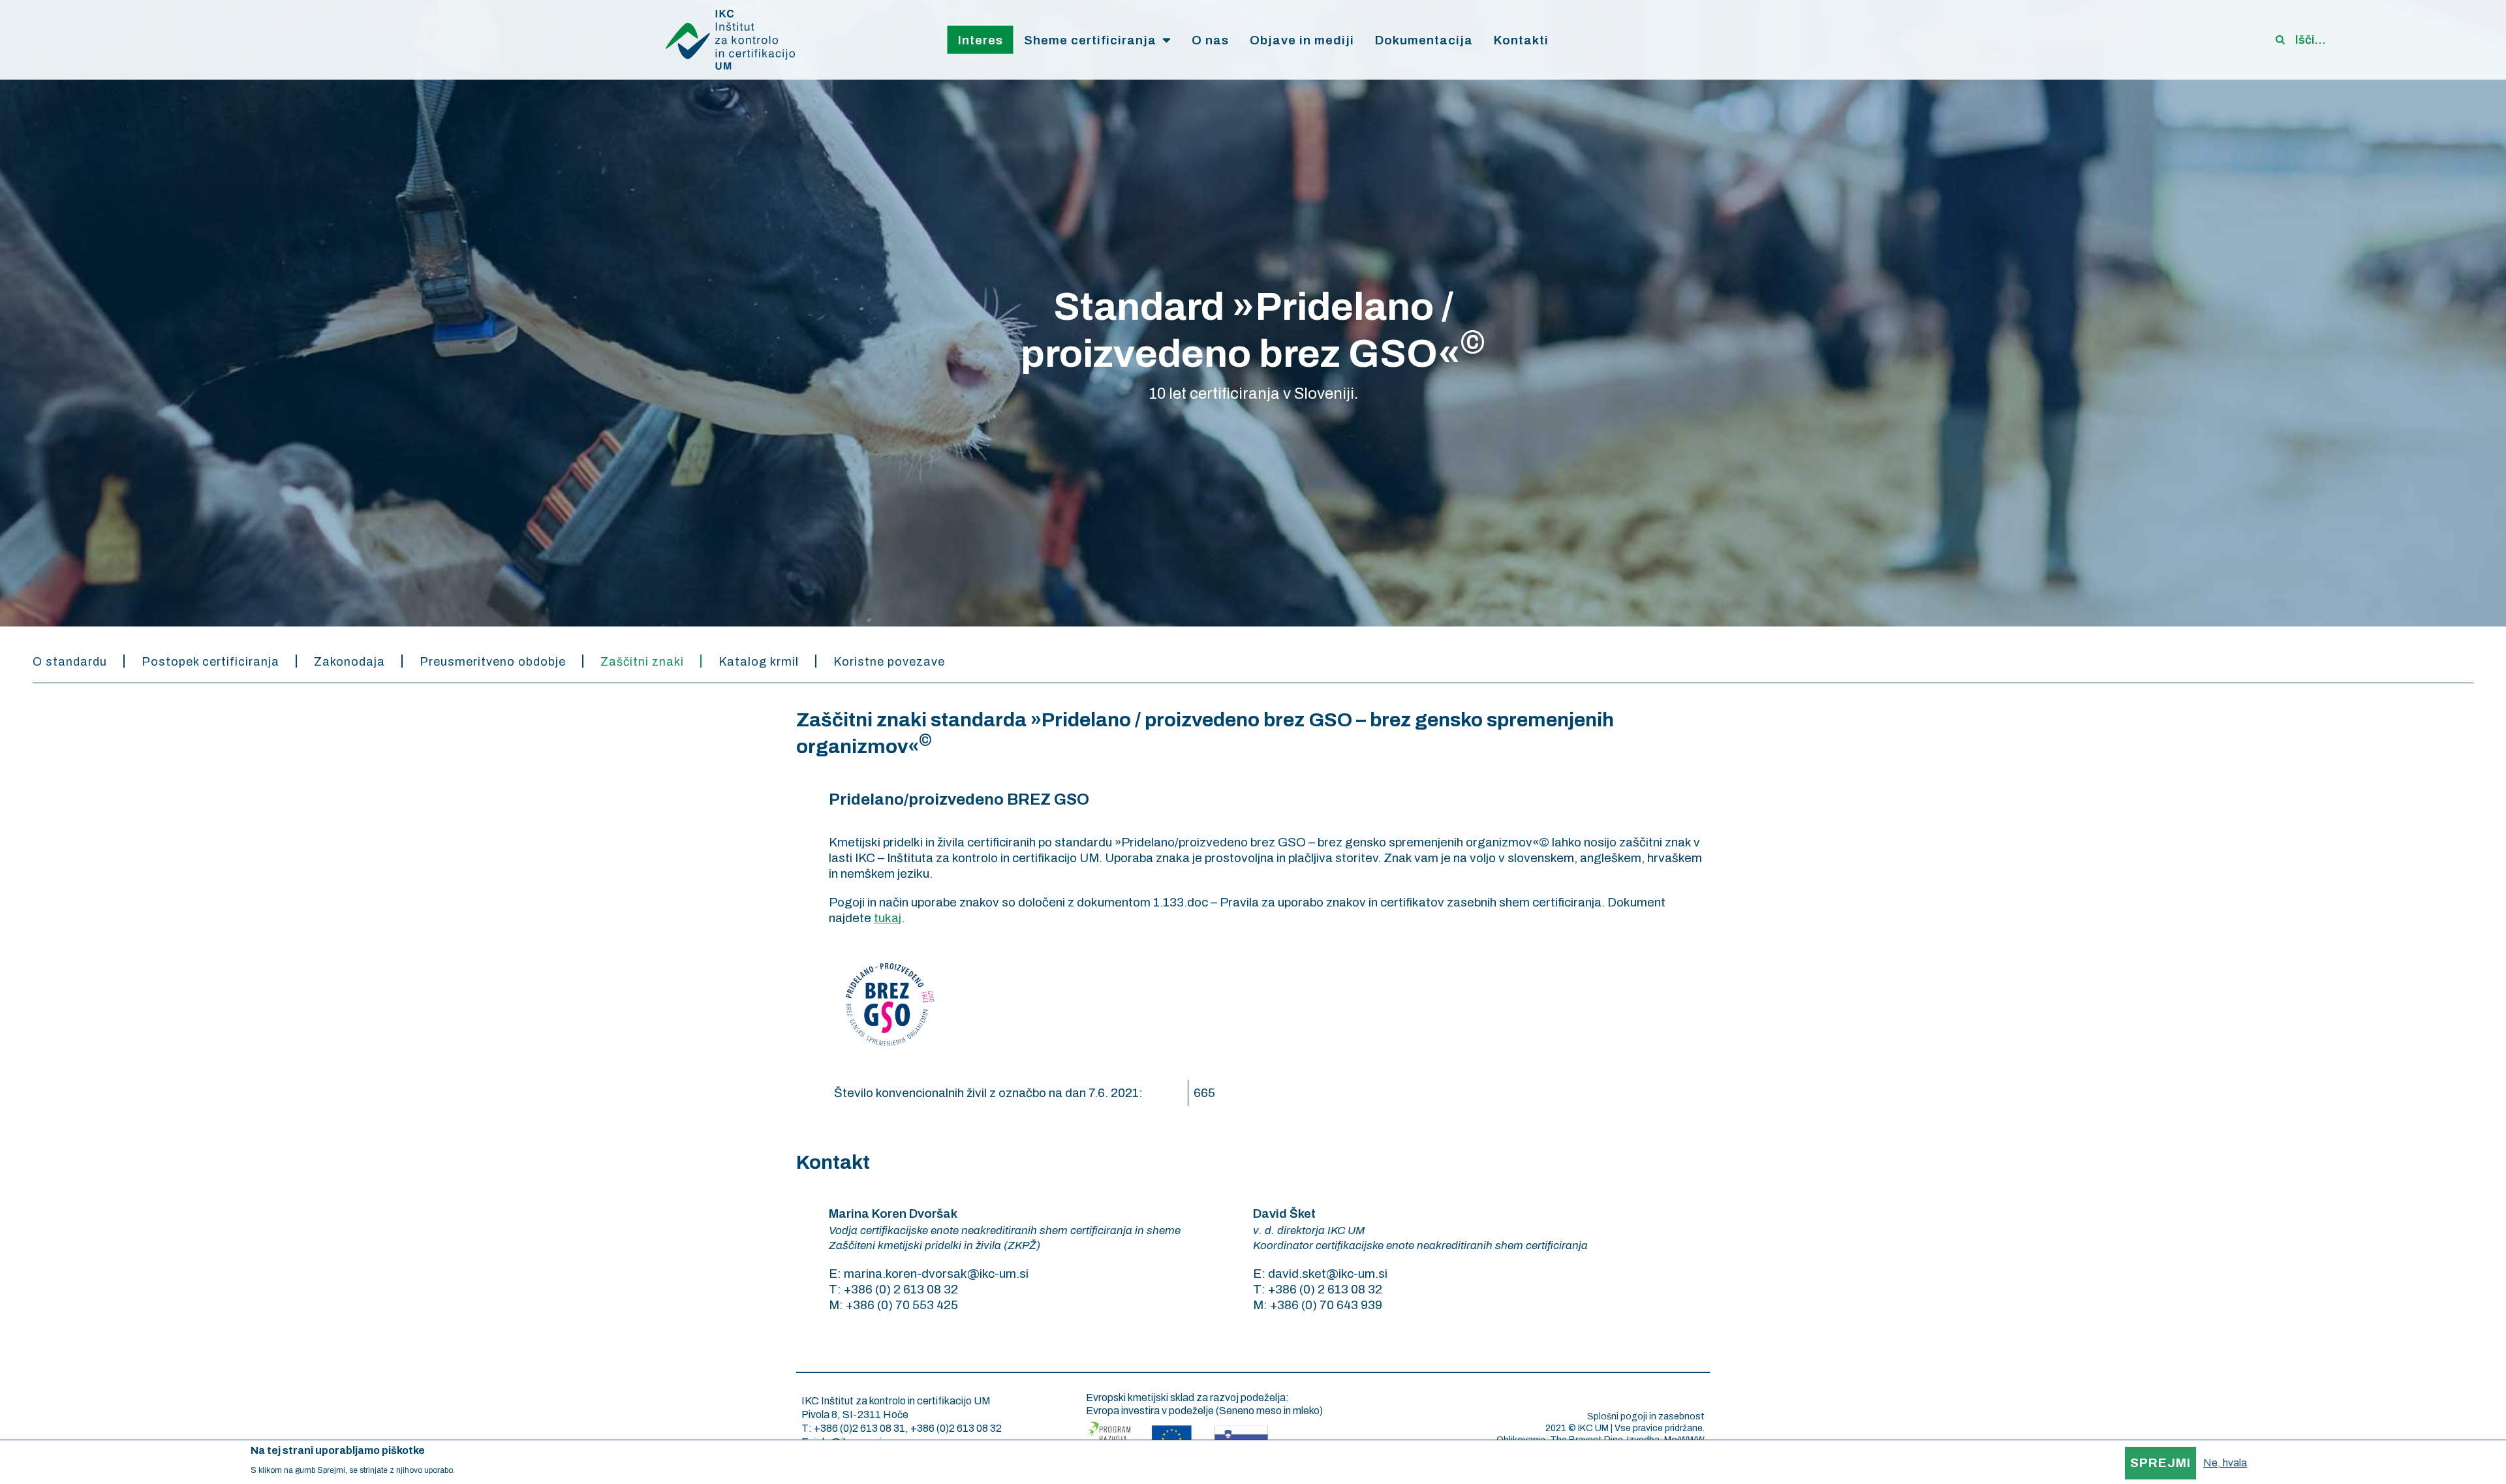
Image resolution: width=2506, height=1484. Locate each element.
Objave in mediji (1302, 40)
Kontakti (1521, 40)
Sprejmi (2160, 1463)
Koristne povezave (889, 662)
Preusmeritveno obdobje (493, 662)
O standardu (70, 662)
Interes (981, 40)
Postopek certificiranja (210, 662)
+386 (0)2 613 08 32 (956, 1428)
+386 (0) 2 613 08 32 (901, 1289)
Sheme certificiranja (1090, 40)
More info (473, 1470)
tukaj (888, 918)
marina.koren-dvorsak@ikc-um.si (936, 1274)
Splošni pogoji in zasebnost (1646, 1416)
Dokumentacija (1424, 40)
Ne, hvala (2225, 1463)
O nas (1210, 40)
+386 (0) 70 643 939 (1326, 1305)
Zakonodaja (349, 662)
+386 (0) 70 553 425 (902, 1305)
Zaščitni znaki (642, 662)
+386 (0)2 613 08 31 (859, 1428)
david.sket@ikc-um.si (1328, 1274)
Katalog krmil (759, 662)
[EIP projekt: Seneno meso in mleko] (1177, 1435)
